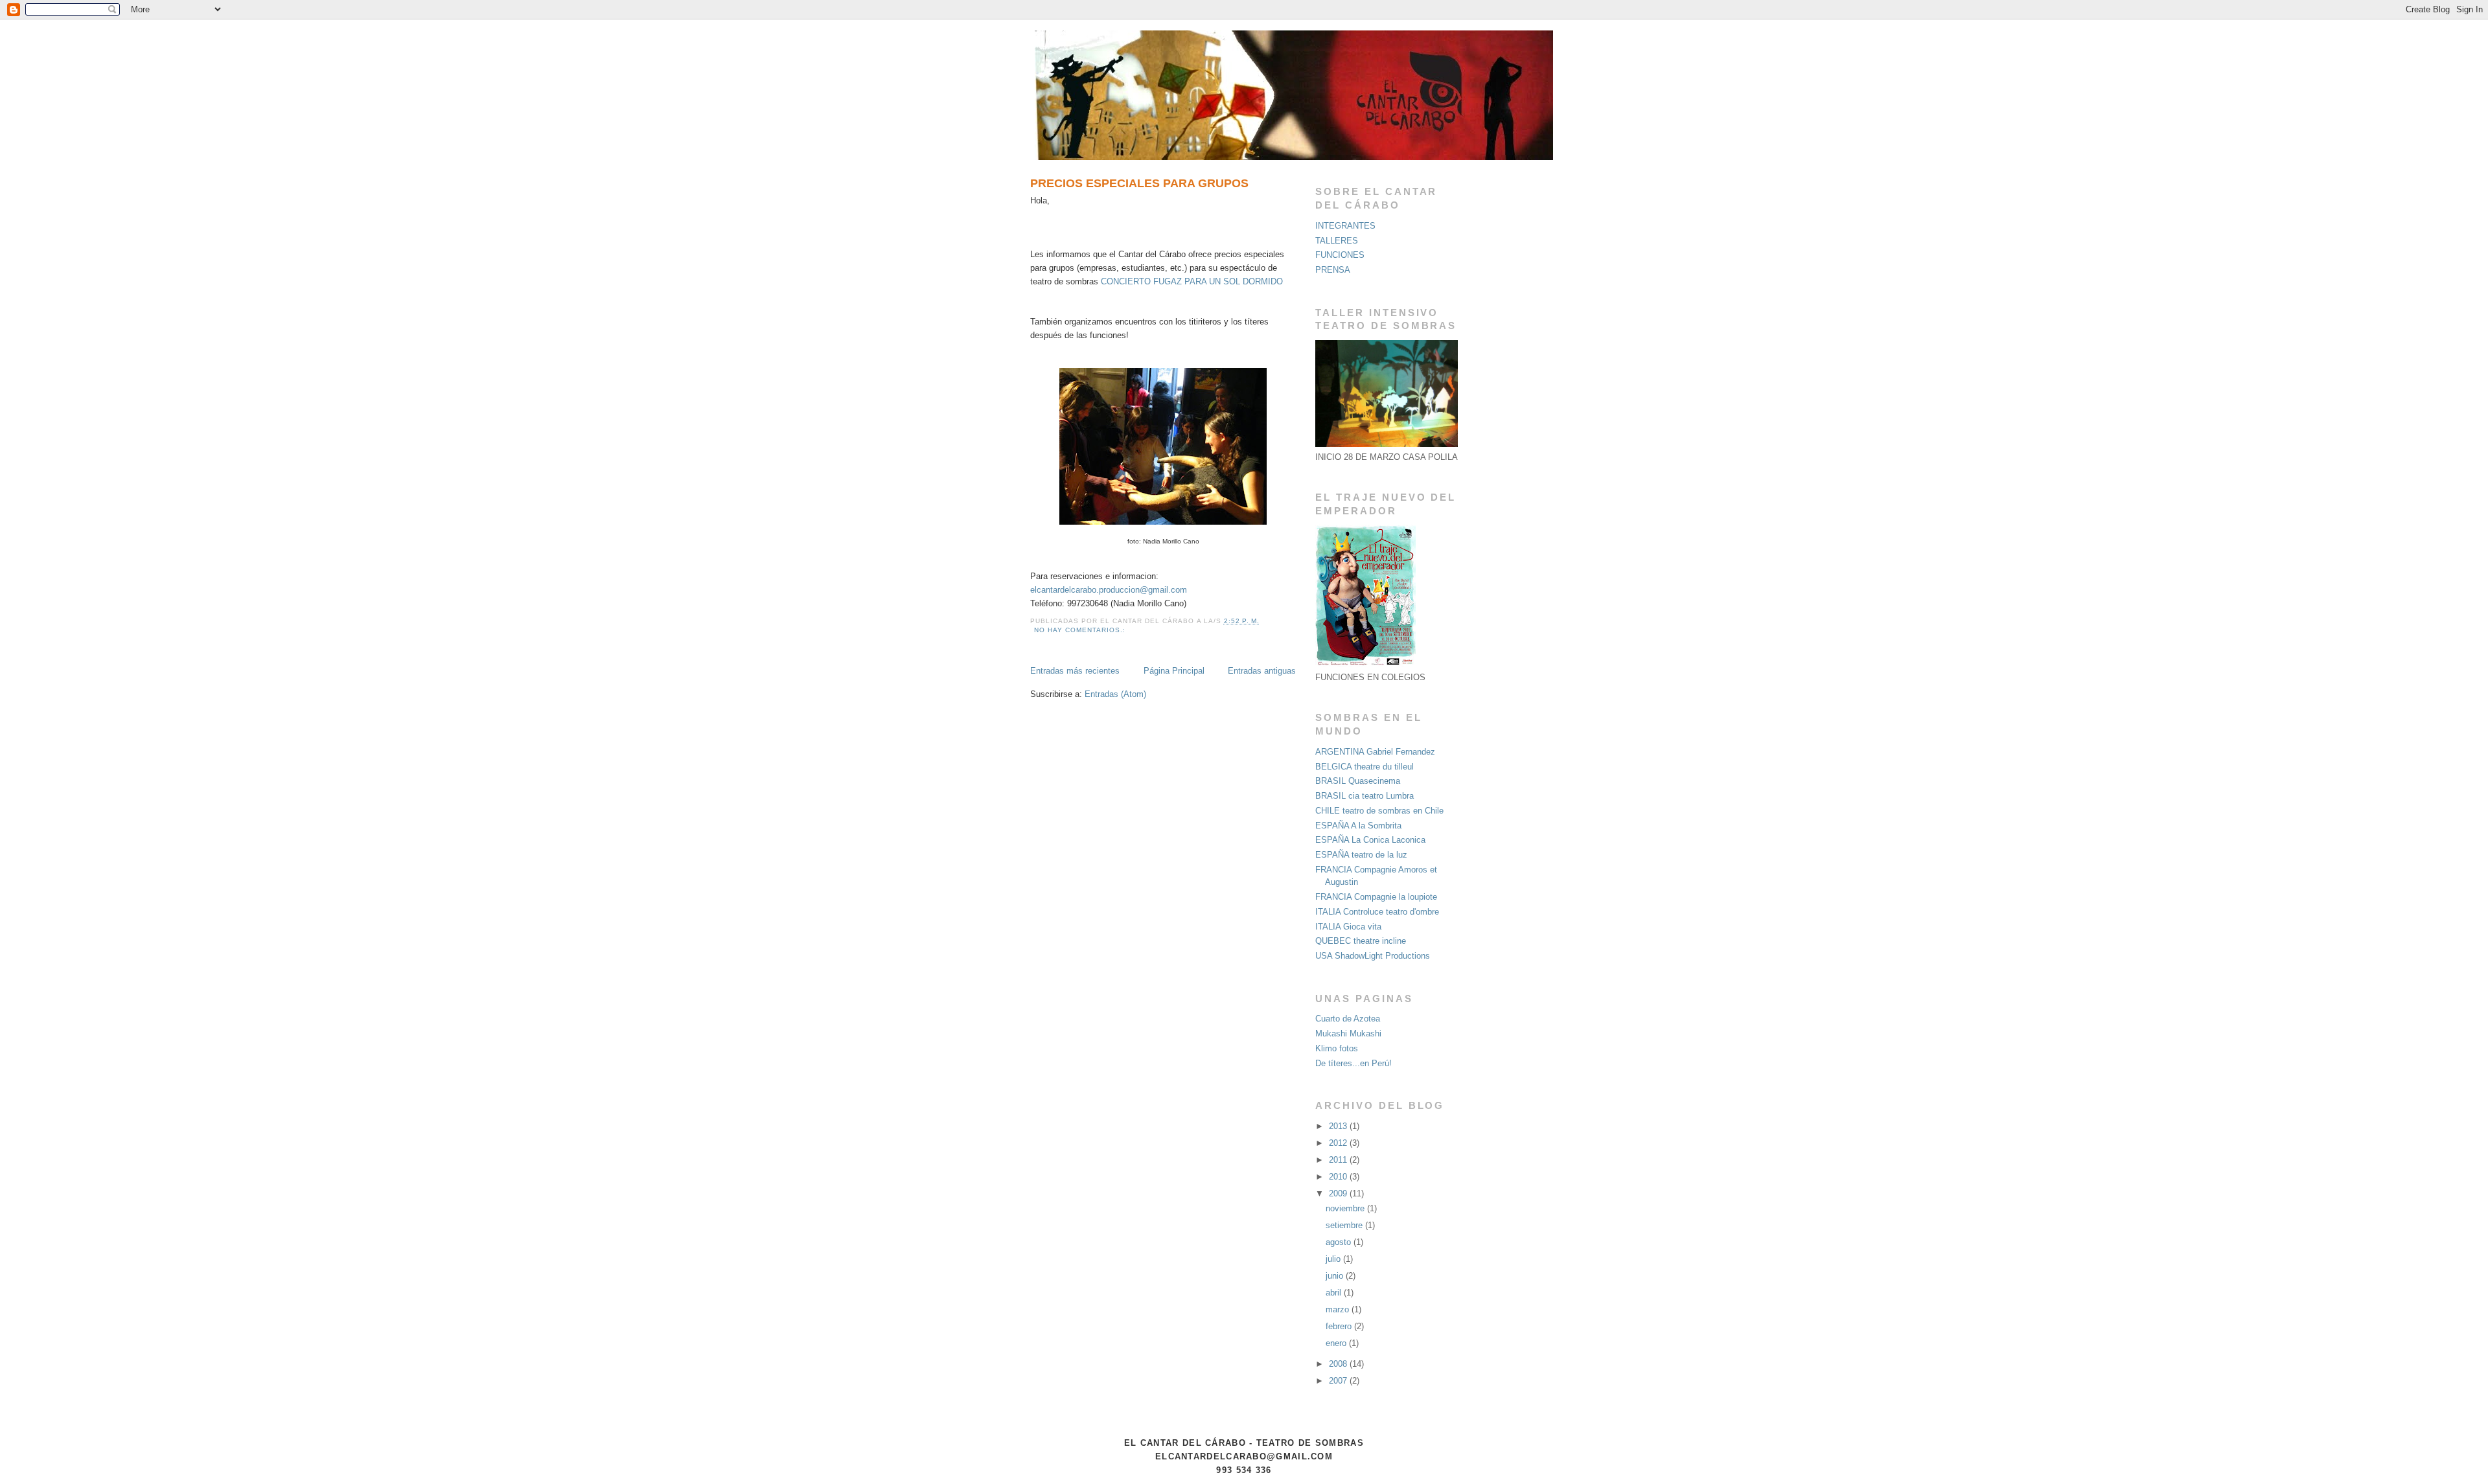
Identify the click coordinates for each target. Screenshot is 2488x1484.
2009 (1339, 1193)
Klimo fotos (1337, 1048)
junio (1336, 1276)
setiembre (1345, 1225)
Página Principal (1174, 671)
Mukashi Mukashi (1348, 1033)
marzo (1339, 1309)
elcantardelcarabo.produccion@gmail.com (1109, 590)
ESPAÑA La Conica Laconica (1370, 840)
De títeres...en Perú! (1353, 1063)
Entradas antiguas (1262, 671)
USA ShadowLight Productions (1373, 956)
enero (1337, 1343)
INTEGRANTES (1345, 226)
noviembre (1346, 1208)
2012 (1339, 1143)
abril (1335, 1293)
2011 (1339, 1160)
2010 (1339, 1177)
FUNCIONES (1340, 255)
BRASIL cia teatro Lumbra (1365, 796)
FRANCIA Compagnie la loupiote (1376, 897)
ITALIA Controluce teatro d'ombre (1377, 912)
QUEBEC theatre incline (1361, 941)
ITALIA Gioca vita (1348, 927)
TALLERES (1337, 241)
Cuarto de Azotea (1348, 1019)
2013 (1339, 1126)
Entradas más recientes (1075, 671)
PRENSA (1333, 270)
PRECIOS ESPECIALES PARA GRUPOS (1139, 183)
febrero (1340, 1326)
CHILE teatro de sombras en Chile (1379, 811)
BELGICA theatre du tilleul (1365, 767)
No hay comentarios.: (1081, 630)
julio (1334, 1259)
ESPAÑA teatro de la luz (1361, 855)
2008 (1339, 1364)
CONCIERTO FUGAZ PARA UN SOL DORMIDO (1192, 281)
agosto (1340, 1242)
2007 (1339, 1381)
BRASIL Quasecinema (1358, 781)
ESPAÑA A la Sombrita (1358, 826)
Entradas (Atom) (1115, 694)
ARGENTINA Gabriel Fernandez (1375, 752)
